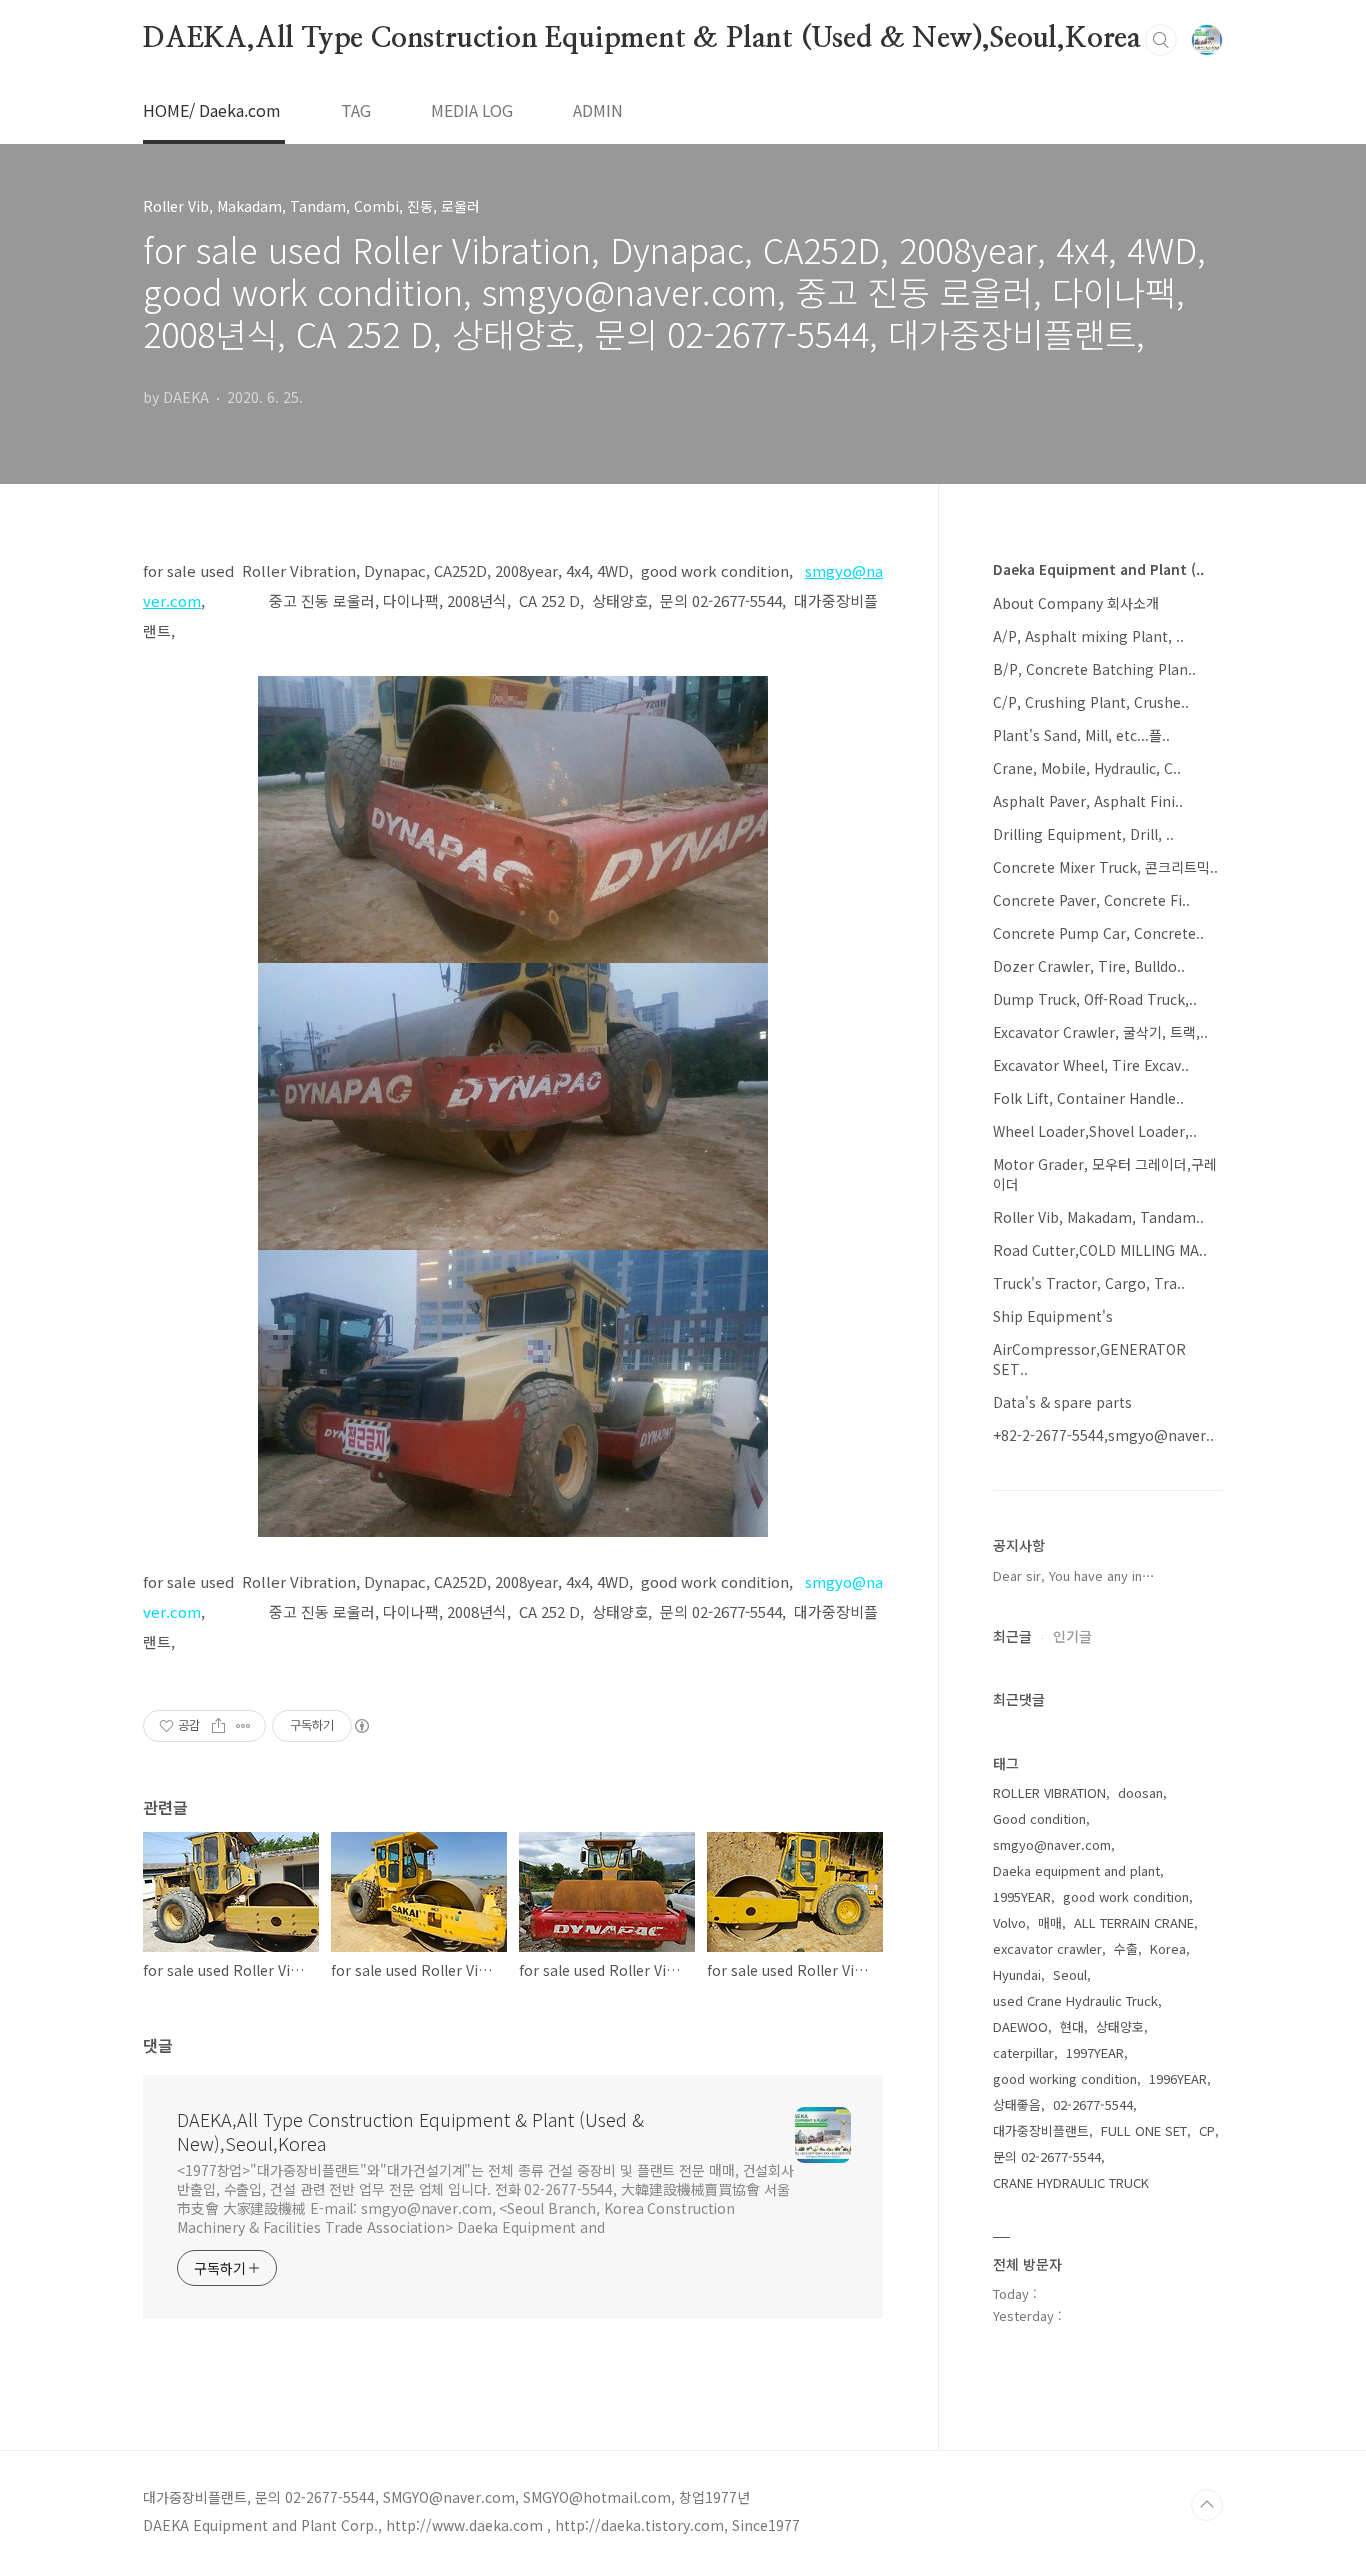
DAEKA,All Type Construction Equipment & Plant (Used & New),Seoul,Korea (642, 39)
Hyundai (1017, 1974)
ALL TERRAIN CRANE (1134, 1922)
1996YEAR (1178, 2078)
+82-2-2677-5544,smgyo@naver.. (1103, 1435)
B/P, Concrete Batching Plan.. (1094, 669)
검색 (1161, 40)
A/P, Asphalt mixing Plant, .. (1088, 636)
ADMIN (598, 110)
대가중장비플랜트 (1041, 2130)
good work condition (1126, 1896)
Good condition (1039, 1818)
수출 (1126, 1948)
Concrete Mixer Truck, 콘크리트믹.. (1105, 867)
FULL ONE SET (1144, 2130)
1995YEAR (1022, 1896)
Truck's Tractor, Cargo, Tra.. (1089, 1283)
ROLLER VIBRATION (1049, 1792)
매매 (1050, 1922)
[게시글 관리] (243, 1726)
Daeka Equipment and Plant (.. (1098, 569)
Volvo (1009, 1922)
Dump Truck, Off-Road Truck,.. (1095, 999)
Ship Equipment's (1053, 1316)
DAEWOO (1020, 2026)
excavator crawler (1047, 1948)
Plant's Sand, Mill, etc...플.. (1081, 735)
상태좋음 (1017, 2104)
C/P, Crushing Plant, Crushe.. (1091, 702)
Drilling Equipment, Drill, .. (1083, 834)
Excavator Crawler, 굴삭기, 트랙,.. (1100, 1032)
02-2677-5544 (1093, 2104)
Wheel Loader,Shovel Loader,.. (1095, 1131)
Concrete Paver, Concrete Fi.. (1091, 900)
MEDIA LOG (472, 110)
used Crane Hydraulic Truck (1075, 2000)
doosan (1140, 1792)
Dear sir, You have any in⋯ (1074, 1575)
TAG (356, 110)
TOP (1207, 2505)
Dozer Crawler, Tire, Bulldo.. (1089, 966)
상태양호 (1120, 2026)
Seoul (1070, 1974)
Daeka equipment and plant (1076, 1870)
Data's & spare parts (1062, 1402)
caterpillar (1023, 2052)
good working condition (1065, 2078)
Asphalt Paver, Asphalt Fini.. (1088, 801)
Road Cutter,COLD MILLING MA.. (1100, 1250)
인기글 (1072, 1636)
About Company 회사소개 (1076, 603)
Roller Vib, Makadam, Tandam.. (1098, 1217)
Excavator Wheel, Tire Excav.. (1091, 1065)
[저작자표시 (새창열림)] (361, 1726)
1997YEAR (1095, 2052)
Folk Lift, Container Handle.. (1088, 1098)
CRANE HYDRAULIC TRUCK (1071, 2182)
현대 (1072, 2026)
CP (1207, 2130)
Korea (1168, 1948)
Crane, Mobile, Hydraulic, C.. (1087, 768)
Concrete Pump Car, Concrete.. (1098, 933)
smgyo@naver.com (1052, 1844)
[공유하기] (218, 1726)
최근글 (1012, 1636)
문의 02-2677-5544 (1047, 2156)
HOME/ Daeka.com (212, 110)
